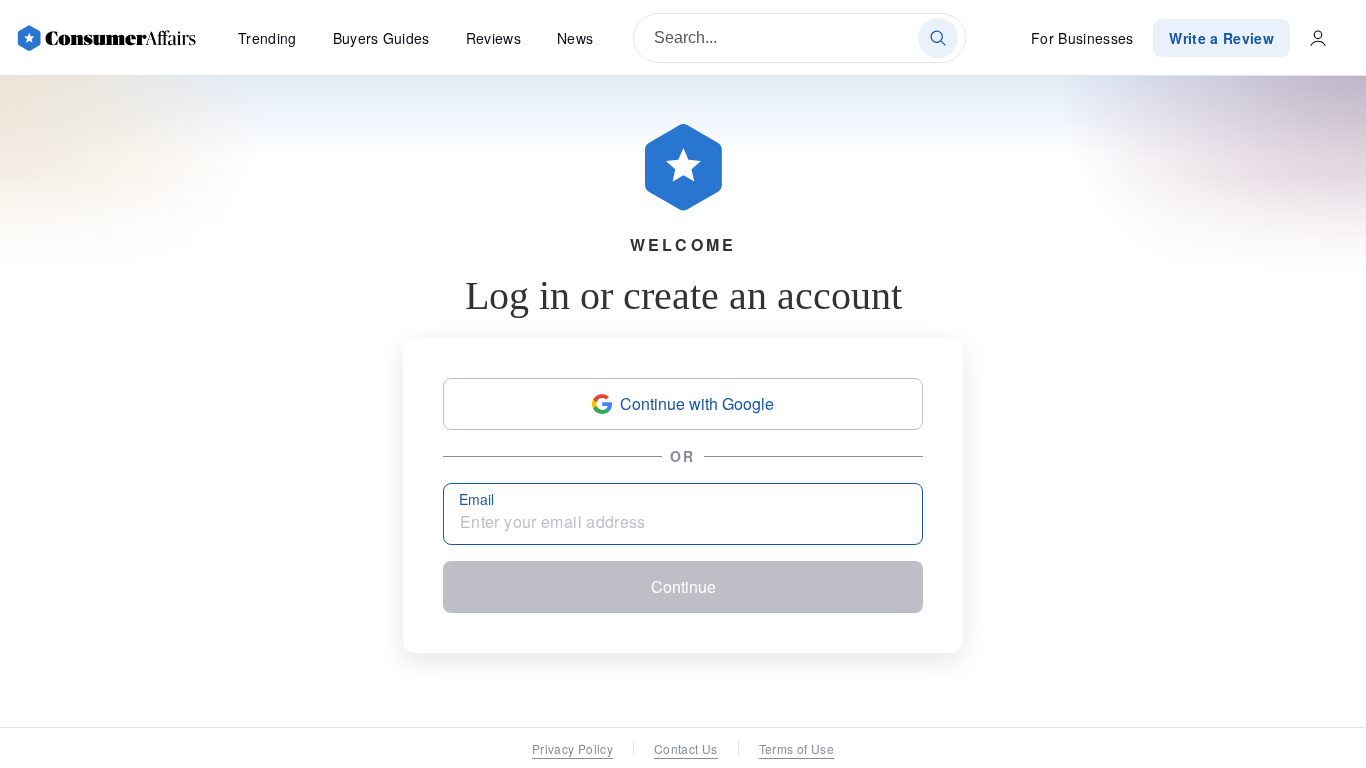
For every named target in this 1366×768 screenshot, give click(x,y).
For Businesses (1082, 38)
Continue (683, 586)
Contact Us (686, 748)
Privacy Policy (572, 748)
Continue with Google (697, 403)
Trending (267, 38)
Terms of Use (796, 748)
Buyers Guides (381, 38)
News (575, 38)
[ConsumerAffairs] (106, 38)
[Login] (1318, 38)
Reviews (493, 38)
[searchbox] (799, 38)
